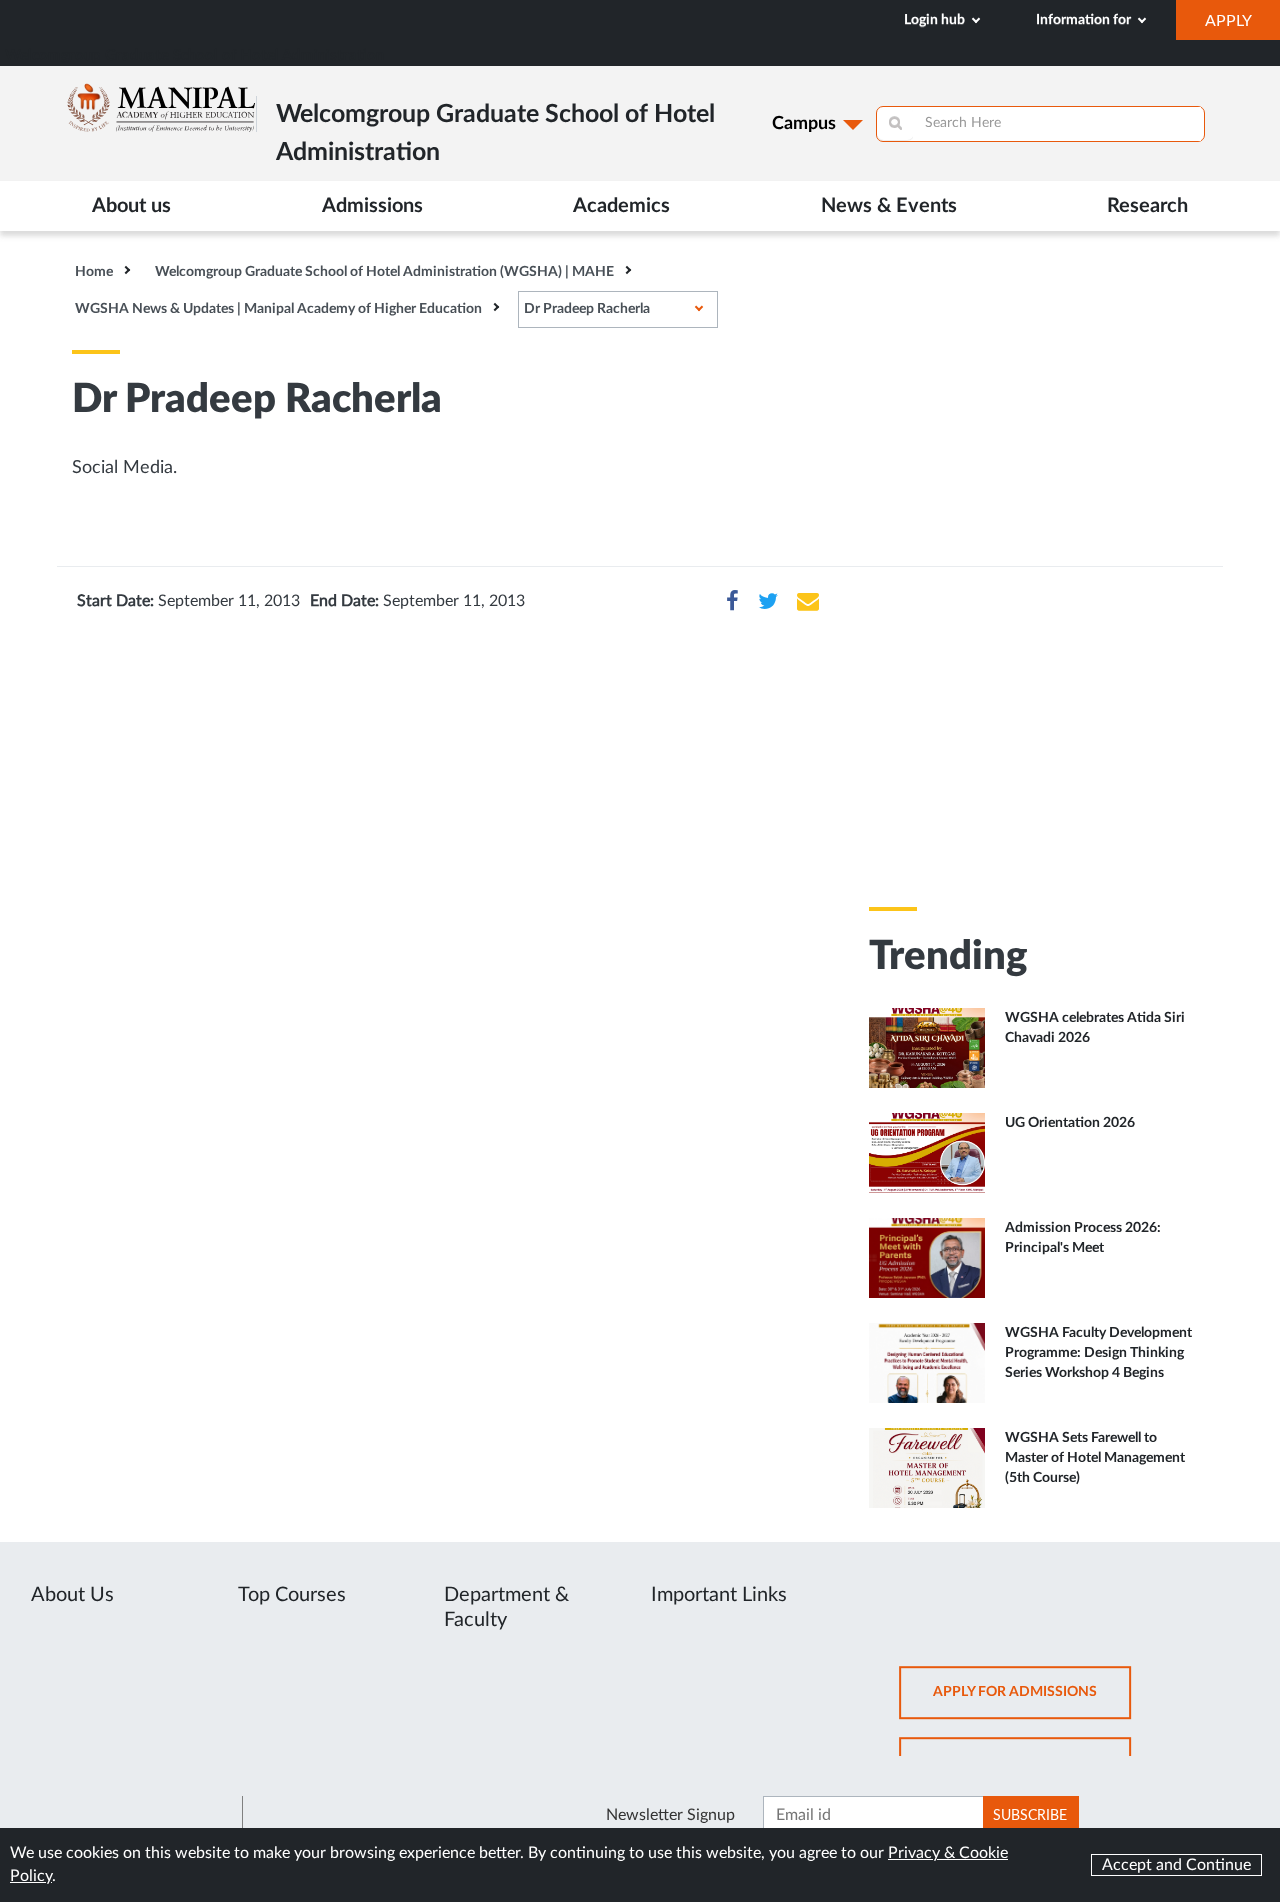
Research (1147, 206)
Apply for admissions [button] (1032, 1701)
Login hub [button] (936, 20)
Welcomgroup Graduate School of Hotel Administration (194, 55)
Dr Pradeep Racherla (587, 309)
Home (94, 272)
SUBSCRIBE (1030, 1816)
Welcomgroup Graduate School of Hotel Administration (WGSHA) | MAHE (384, 272)
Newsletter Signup (670, 1815)
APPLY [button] (1242, 26)
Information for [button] (1085, 20)
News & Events (889, 206)
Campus (804, 124)
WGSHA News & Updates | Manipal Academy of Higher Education (278, 309)
